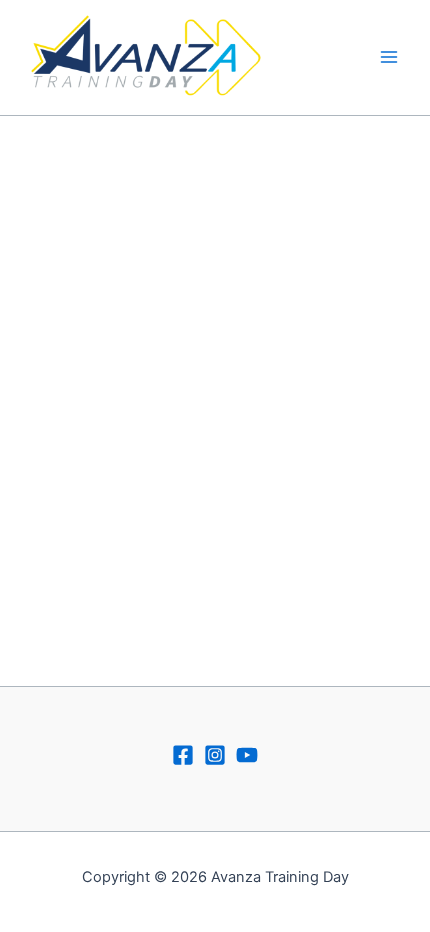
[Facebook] (183, 755)
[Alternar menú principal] (389, 57)
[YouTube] (247, 755)
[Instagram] (215, 755)
